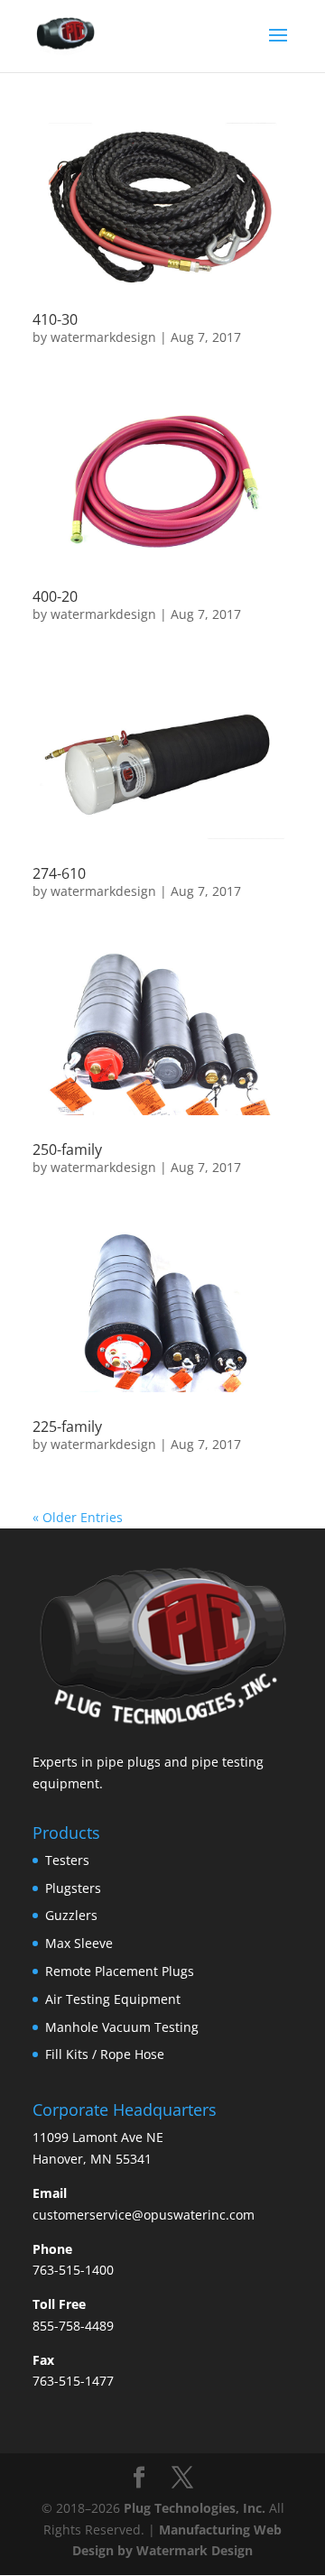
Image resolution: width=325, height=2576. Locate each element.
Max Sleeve (79, 1943)
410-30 (55, 319)
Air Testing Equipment (113, 1999)
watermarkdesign (103, 337)
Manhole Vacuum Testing (122, 2027)
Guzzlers (71, 1915)
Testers (67, 1860)
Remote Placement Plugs (120, 1971)
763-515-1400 (73, 2270)
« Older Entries (78, 1517)
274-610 (59, 873)
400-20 (55, 596)
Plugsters (73, 1888)
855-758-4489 (73, 2326)
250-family (67, 1150)
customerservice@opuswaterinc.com (144, 2215)
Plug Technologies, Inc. (195, 2508)
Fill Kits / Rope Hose (105, 2054)
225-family (67, 1426)
